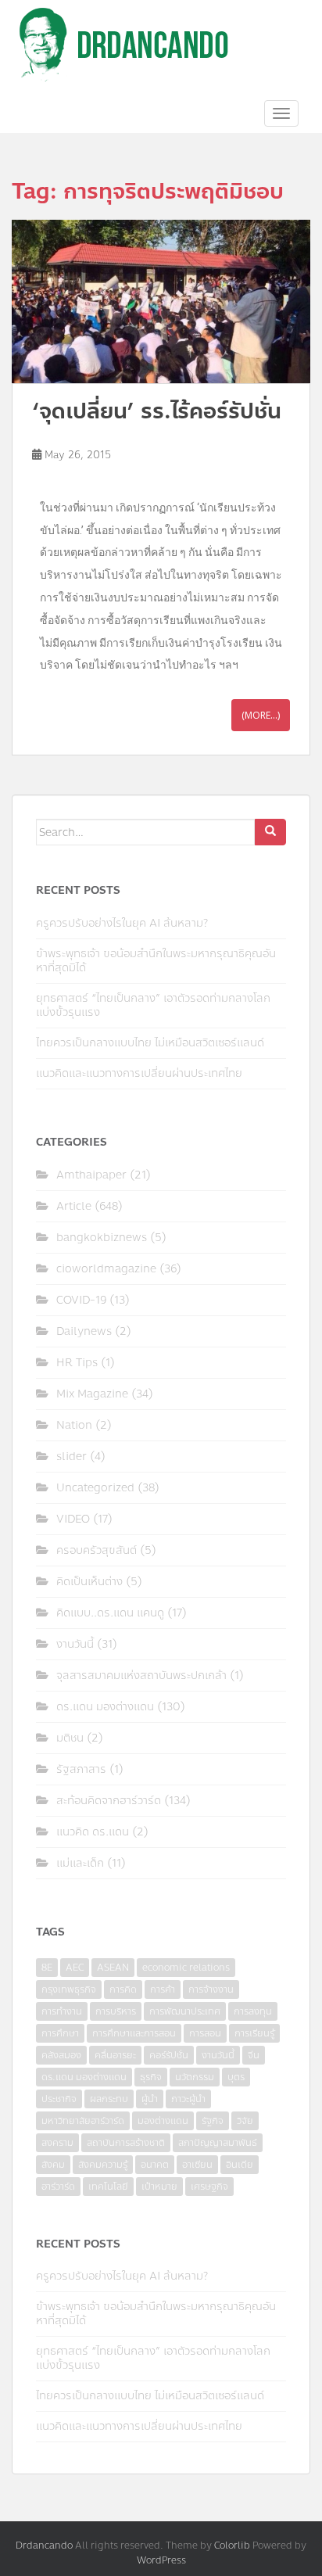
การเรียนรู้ (254, 2033)
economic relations (186, 1968)
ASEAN (113, 1968)
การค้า (163, 1989)
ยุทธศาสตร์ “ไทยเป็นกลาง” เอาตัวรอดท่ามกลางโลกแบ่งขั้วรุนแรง (153, 1005)
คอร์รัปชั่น (169, 2055)
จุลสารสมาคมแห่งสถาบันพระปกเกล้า (141, 1675)
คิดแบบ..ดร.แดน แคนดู (110, 1613)
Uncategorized (95, 1488)
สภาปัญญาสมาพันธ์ (218, 2143)
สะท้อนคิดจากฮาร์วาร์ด (109, 1801)
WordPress (161, 2560)
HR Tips (77, 1363)
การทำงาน (62, 2011)
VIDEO (73, 1519)
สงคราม (57, 2143)
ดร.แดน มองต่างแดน (105, 1707)
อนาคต (155, 2165)
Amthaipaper (91, 1175)
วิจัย (245, 2121)
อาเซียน (197, 2165)
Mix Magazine (92, 1394)
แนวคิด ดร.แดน (93, 1832)
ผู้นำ (150, 2099)
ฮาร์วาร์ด (58, 2187)
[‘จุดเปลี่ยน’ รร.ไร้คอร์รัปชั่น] (161, 301)
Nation (74, 1425)
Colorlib (232, 2546)
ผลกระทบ (109, 2099)
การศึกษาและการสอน (134, 2033)
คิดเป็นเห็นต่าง (89, 1582)
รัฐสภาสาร (81, 1769)
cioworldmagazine (106, 1269)
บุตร (236, 2077)
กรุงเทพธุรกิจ (69, 1989)
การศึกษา (60, 2033)
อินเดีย (240, 2165)
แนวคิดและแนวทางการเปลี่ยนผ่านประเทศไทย (139, 1073)
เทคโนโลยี (108, 2187)
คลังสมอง (61, 2055)
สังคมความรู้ (103, 2165)
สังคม (53, 2165)
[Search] (270, 832)
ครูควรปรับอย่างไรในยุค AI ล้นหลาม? (122, 923)
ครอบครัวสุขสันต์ (97, 1550)
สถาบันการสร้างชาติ (126, 2143)
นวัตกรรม (195, 2077)
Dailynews (84, 1331)
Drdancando (44, 2546)
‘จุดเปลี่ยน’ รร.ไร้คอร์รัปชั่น (157, 411)
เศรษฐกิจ (209, 2187)
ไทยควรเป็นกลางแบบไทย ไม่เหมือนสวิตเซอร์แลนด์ (150, 1043)
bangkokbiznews (102, 1238)
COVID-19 (81, 1300)
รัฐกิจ (213, 2121)
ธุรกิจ (151, 2077)
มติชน (70, 1738)
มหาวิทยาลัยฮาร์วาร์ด (83, 2121)
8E (47, 1968)
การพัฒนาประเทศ (185, 2011)
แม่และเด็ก (80, 1863)
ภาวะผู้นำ (188, 2099)
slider (72, 1457)
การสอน (205, 2033)
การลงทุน (253, 2011)
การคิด (123, 1989)
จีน (254, 2055)
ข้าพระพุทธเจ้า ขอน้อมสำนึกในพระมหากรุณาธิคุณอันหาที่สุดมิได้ (156, 961)
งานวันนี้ (75, 1644)
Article (74, 1206)
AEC (75, 1968)
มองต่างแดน (163, 2121)
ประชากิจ (59, 2099)
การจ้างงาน (211, 1989)
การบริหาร (116, 2011)
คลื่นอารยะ (115, 2055)
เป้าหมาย (159, 2187)
